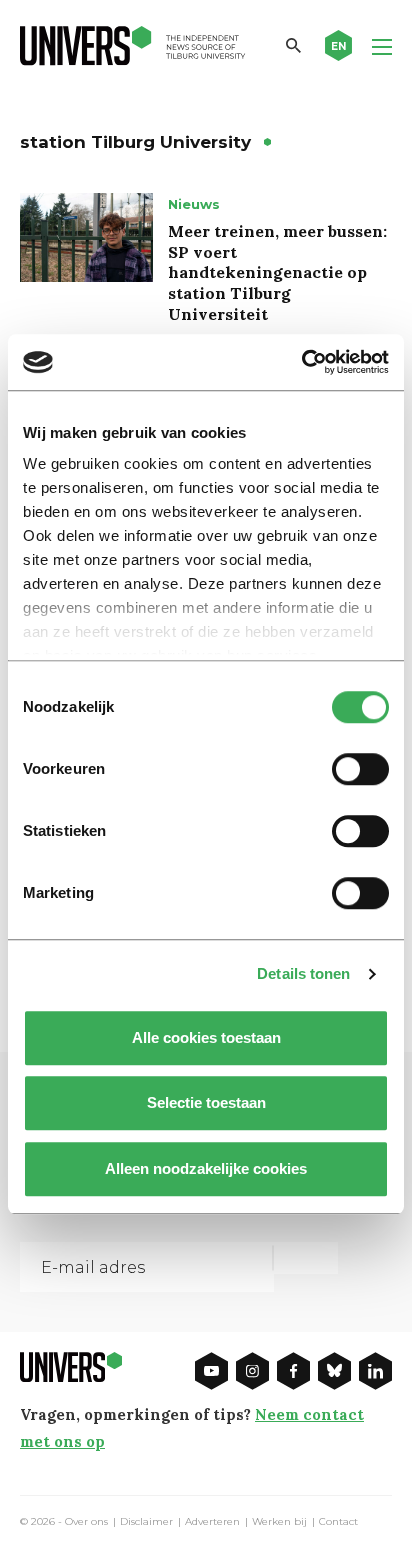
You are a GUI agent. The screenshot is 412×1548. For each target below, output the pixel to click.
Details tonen (303, 973)
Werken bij (279, 1522)
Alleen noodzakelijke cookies (206, 1168)
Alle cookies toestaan (206, 1037)
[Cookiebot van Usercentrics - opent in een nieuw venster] (301, 362)
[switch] (360, 769)
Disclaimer (146, 1522)
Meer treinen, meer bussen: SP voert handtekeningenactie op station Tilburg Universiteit (277, 272)
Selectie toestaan (206, 1102)
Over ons (86, 1522)
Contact (338, 1522)
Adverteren (212, 1522)
